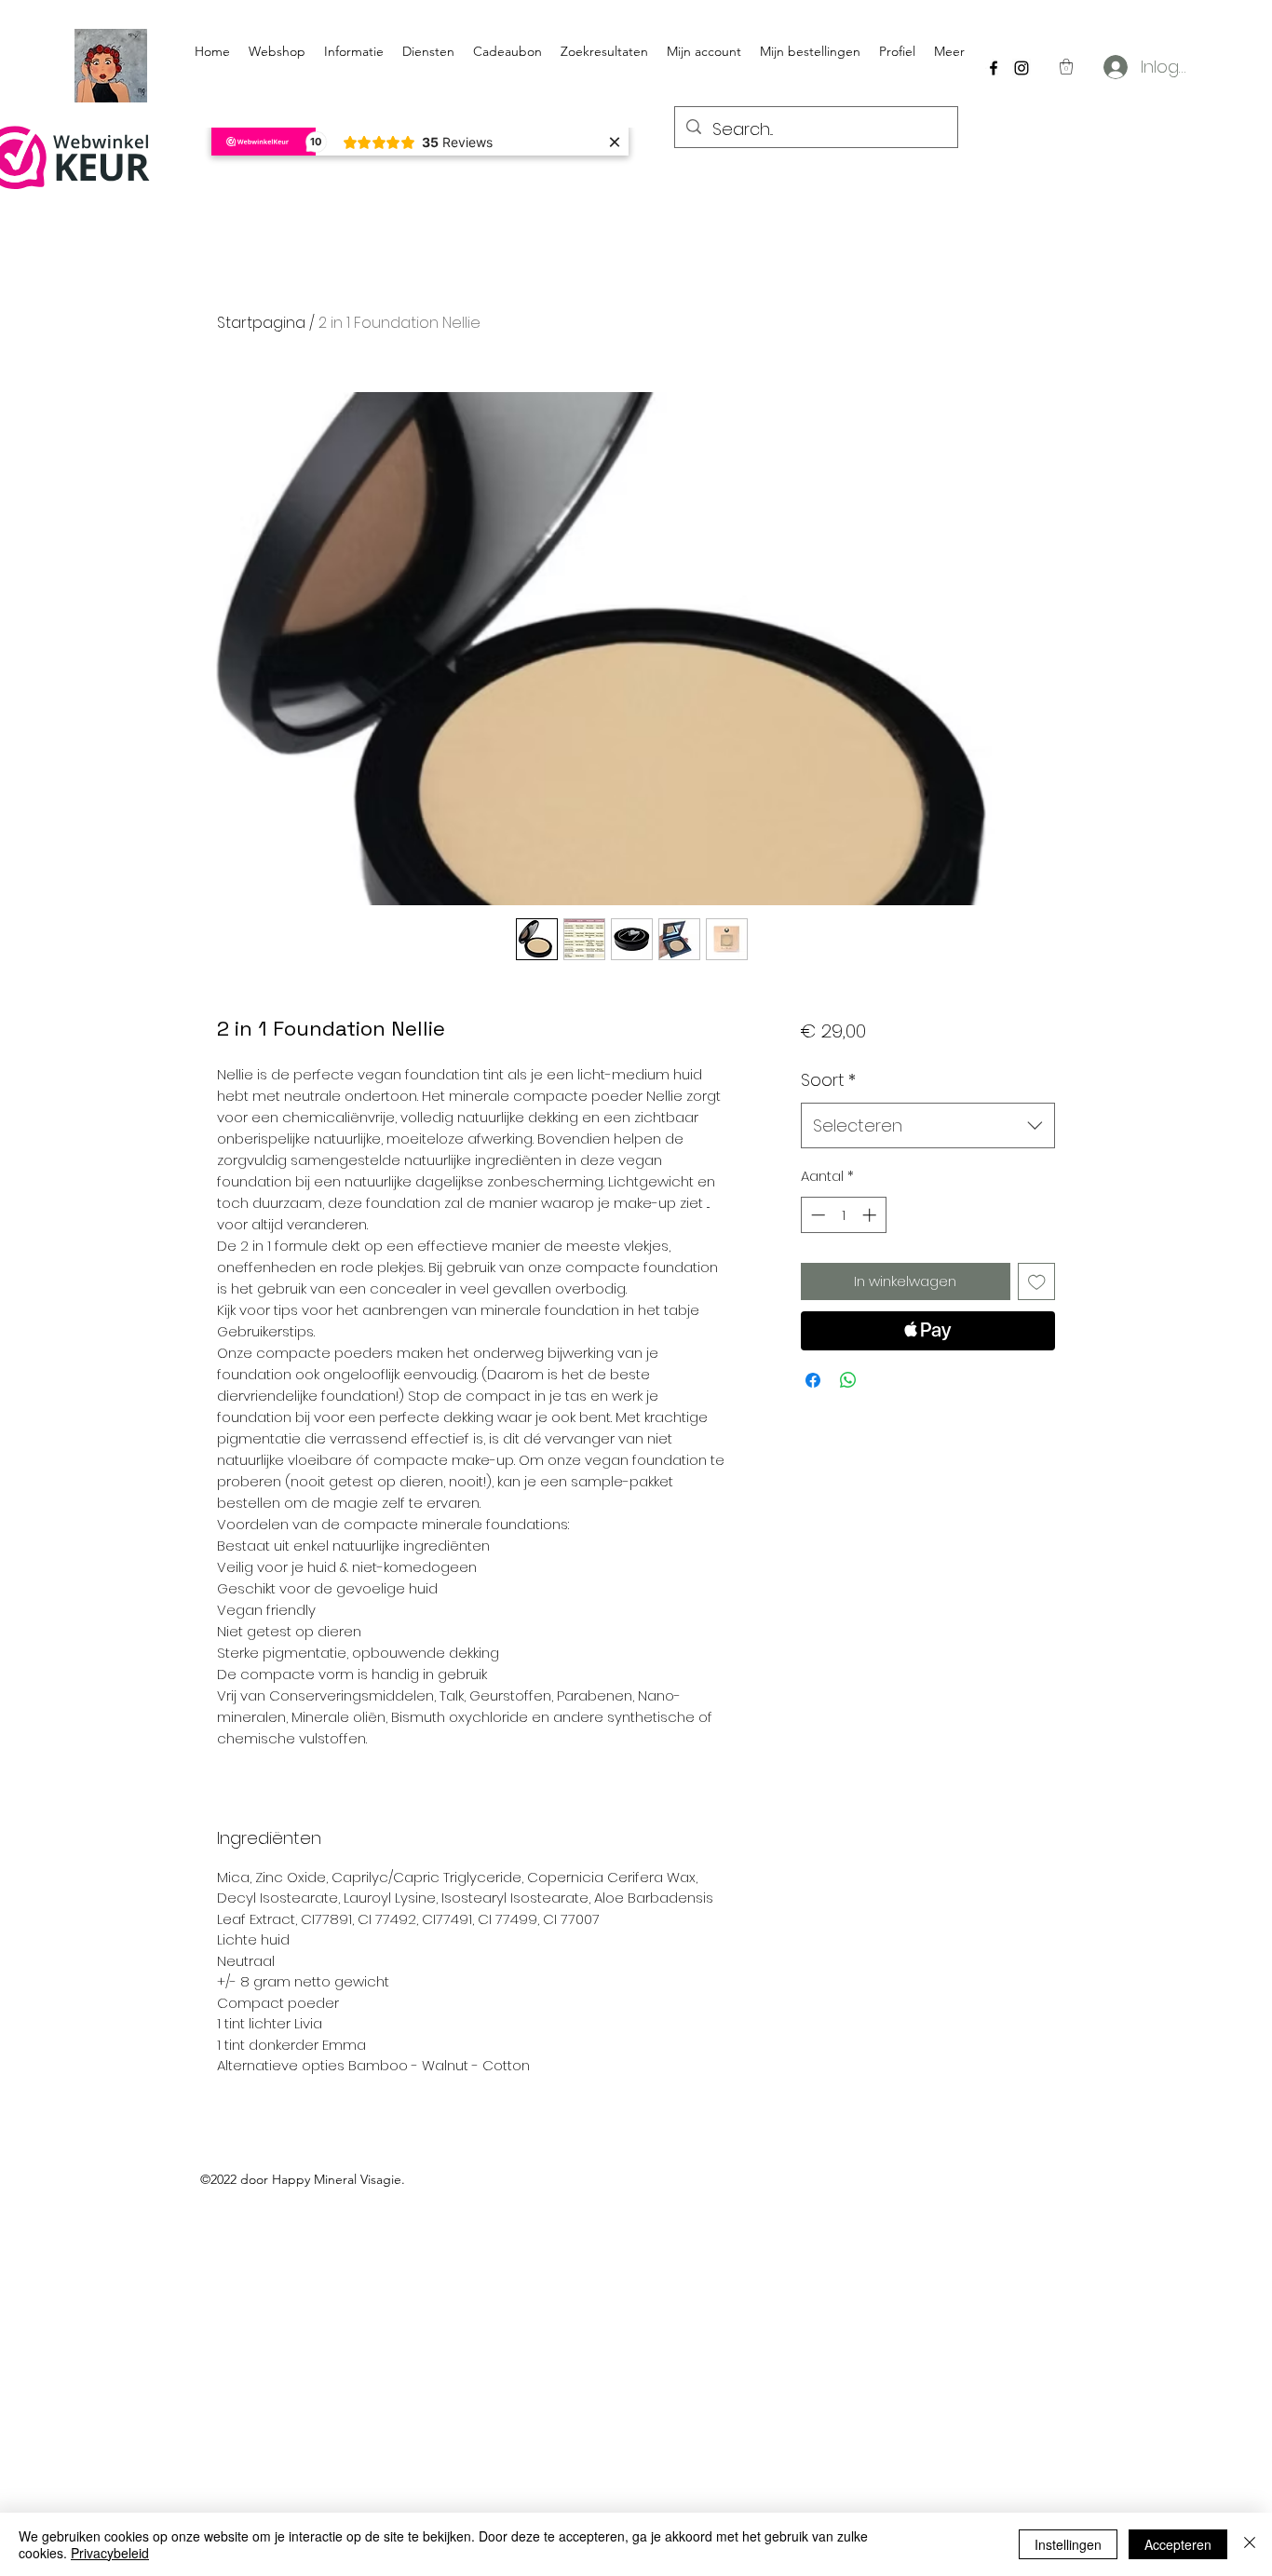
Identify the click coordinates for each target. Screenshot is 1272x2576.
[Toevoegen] (1037, 1282)
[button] (1066, 67)
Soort (828, 1080)
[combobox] (928, 1126)
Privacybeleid (110, 2553)
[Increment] (871, 1215)
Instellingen (1068, 2544)
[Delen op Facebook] (813, 1380)
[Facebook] (994, 68)
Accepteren (1178, 2544)
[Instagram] (1022, 68)
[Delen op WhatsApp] (848, 1380)
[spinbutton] (843, 1215)
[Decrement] (816, 1215)
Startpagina (261, 323)
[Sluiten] (1250, 2544)
